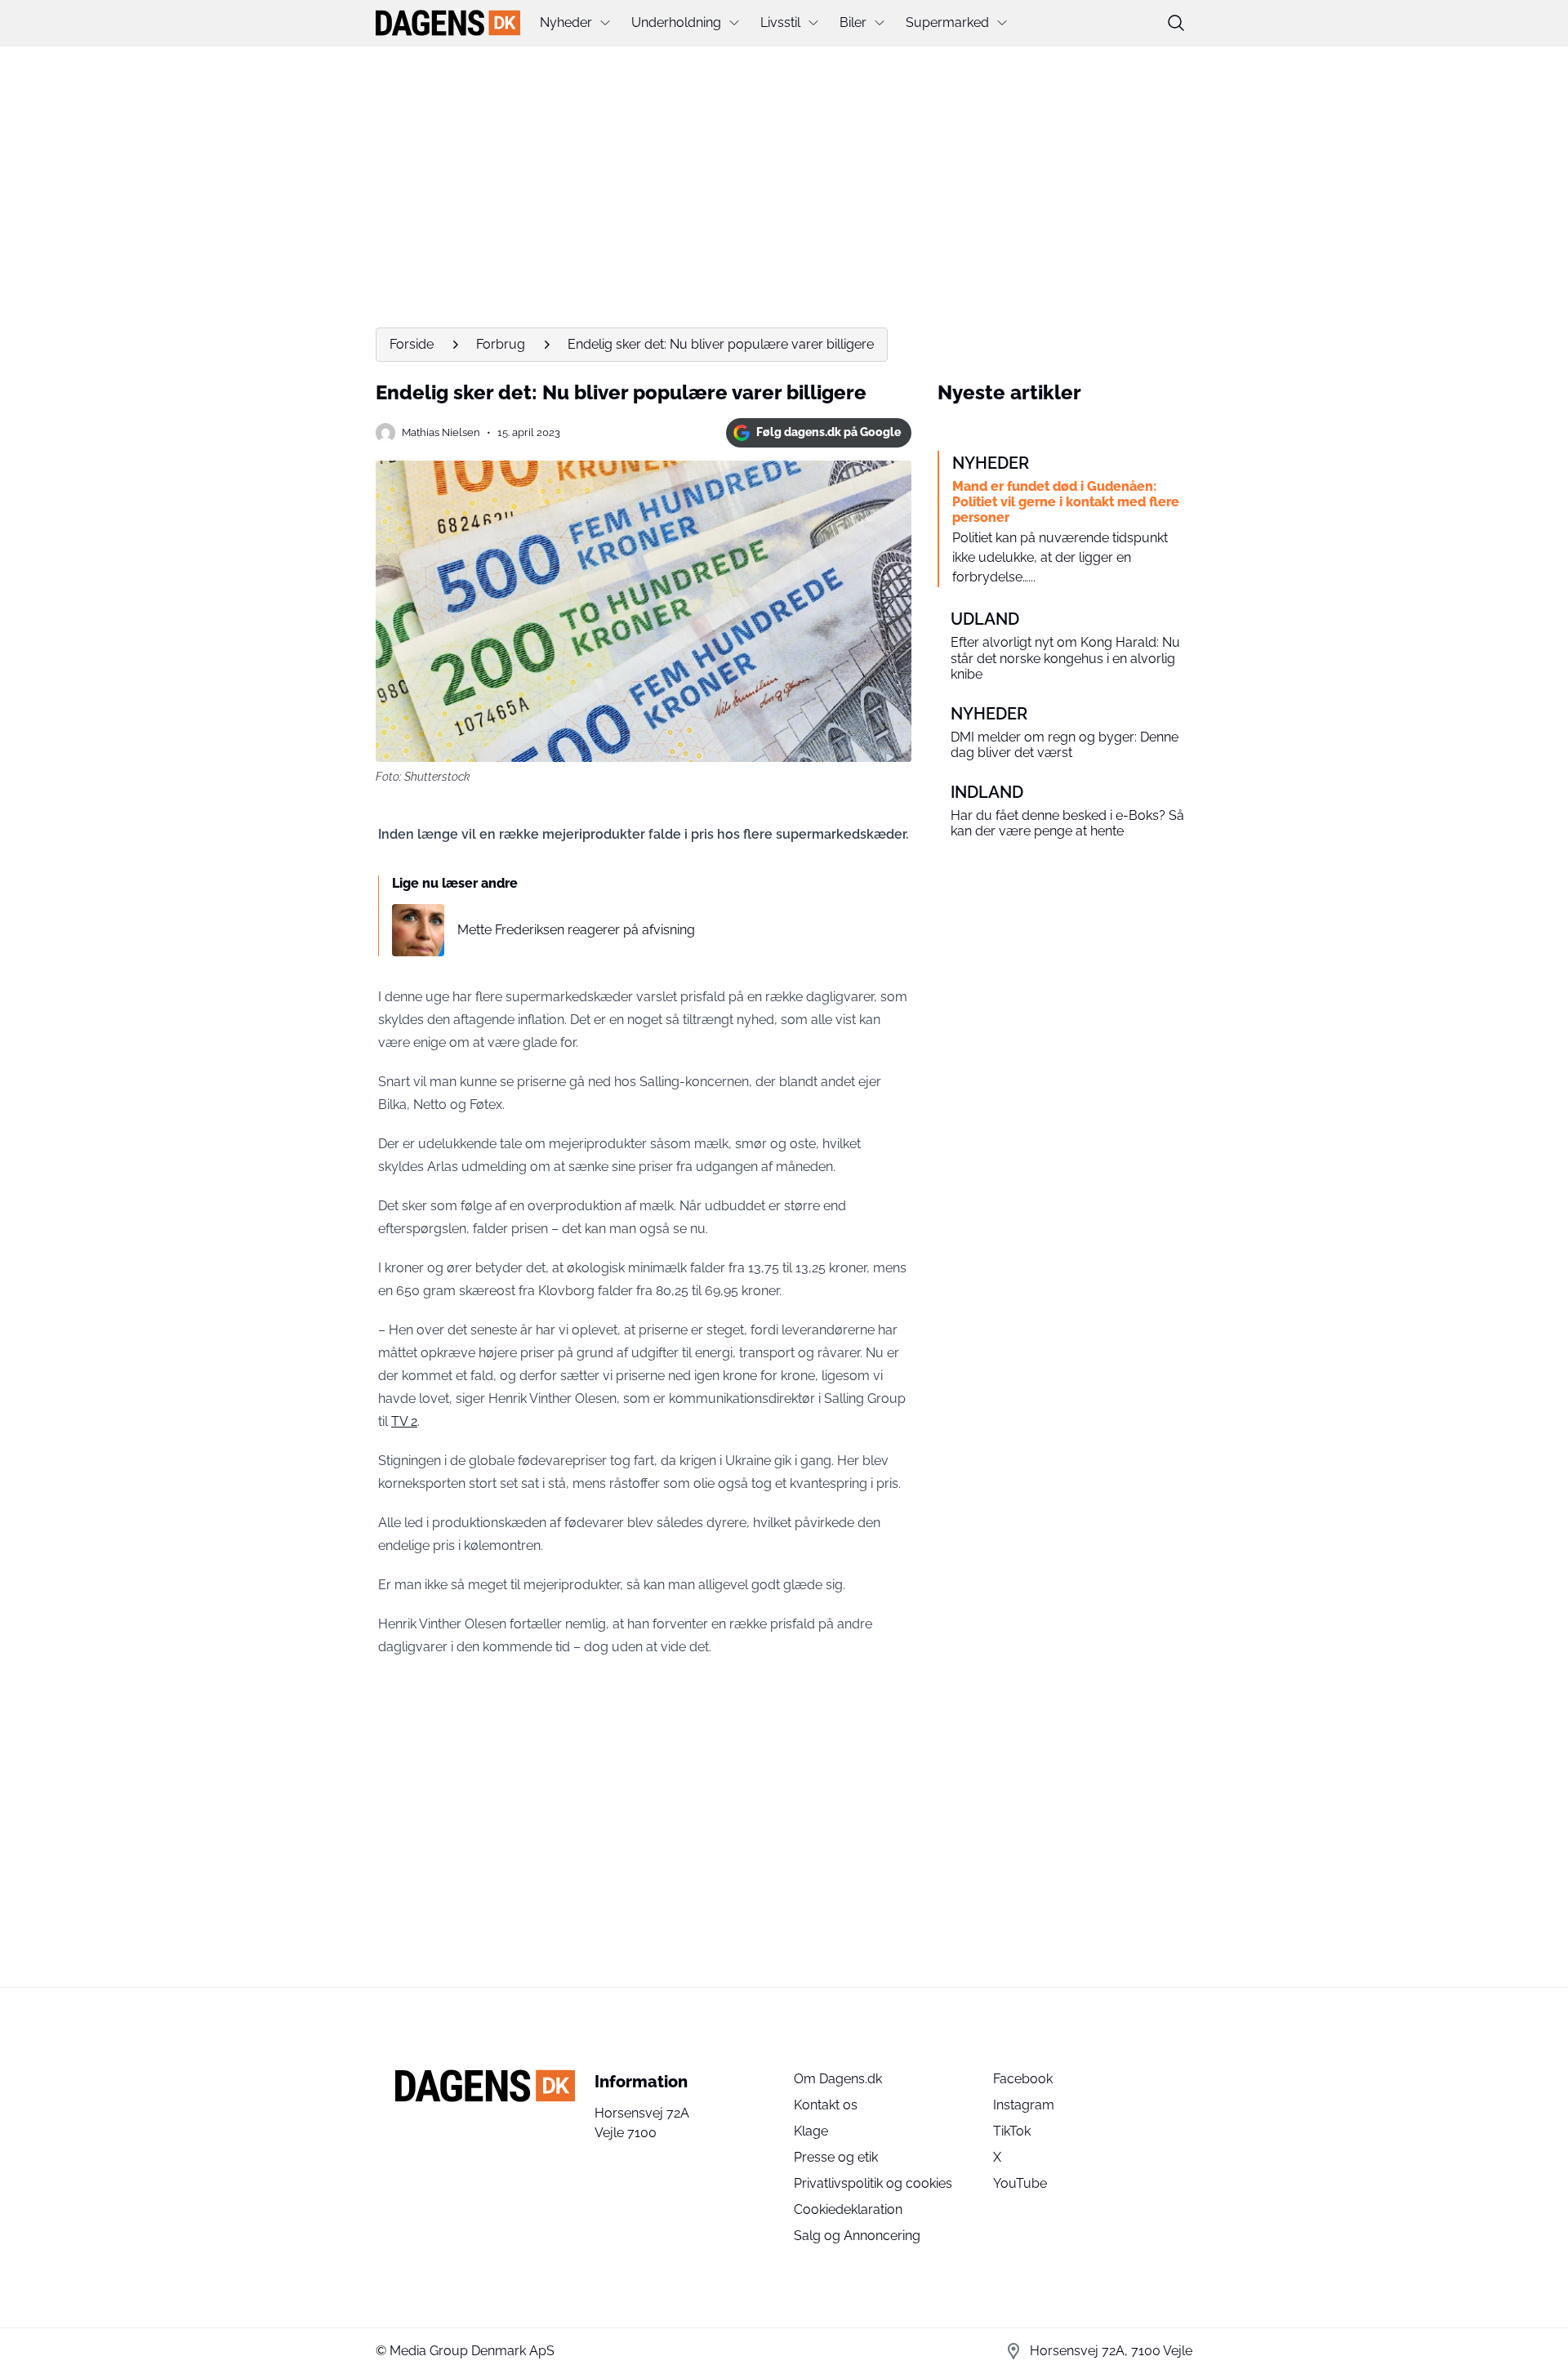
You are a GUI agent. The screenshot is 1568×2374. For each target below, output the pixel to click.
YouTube (1020, 2183)
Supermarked (947, 22)
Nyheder (566, 22)
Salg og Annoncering (857, 2236)
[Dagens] (448, 23)
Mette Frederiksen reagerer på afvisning (576, 930)
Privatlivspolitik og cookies (873, 2183)
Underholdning (676, 22)
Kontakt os (826, 2105)
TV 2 (404, 1421)
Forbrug (501, 344)
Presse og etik (836, 2157)
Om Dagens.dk (838, 2079)
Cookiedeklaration (848, 2209)
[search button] (1176, 23)
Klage (811, 2131)
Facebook (1023, 2079)
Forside (412, 344)
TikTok (1012, 2131)
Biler (853, 22)
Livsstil (780, 22)
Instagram (1024, 2105)
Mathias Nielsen (441, 432)
